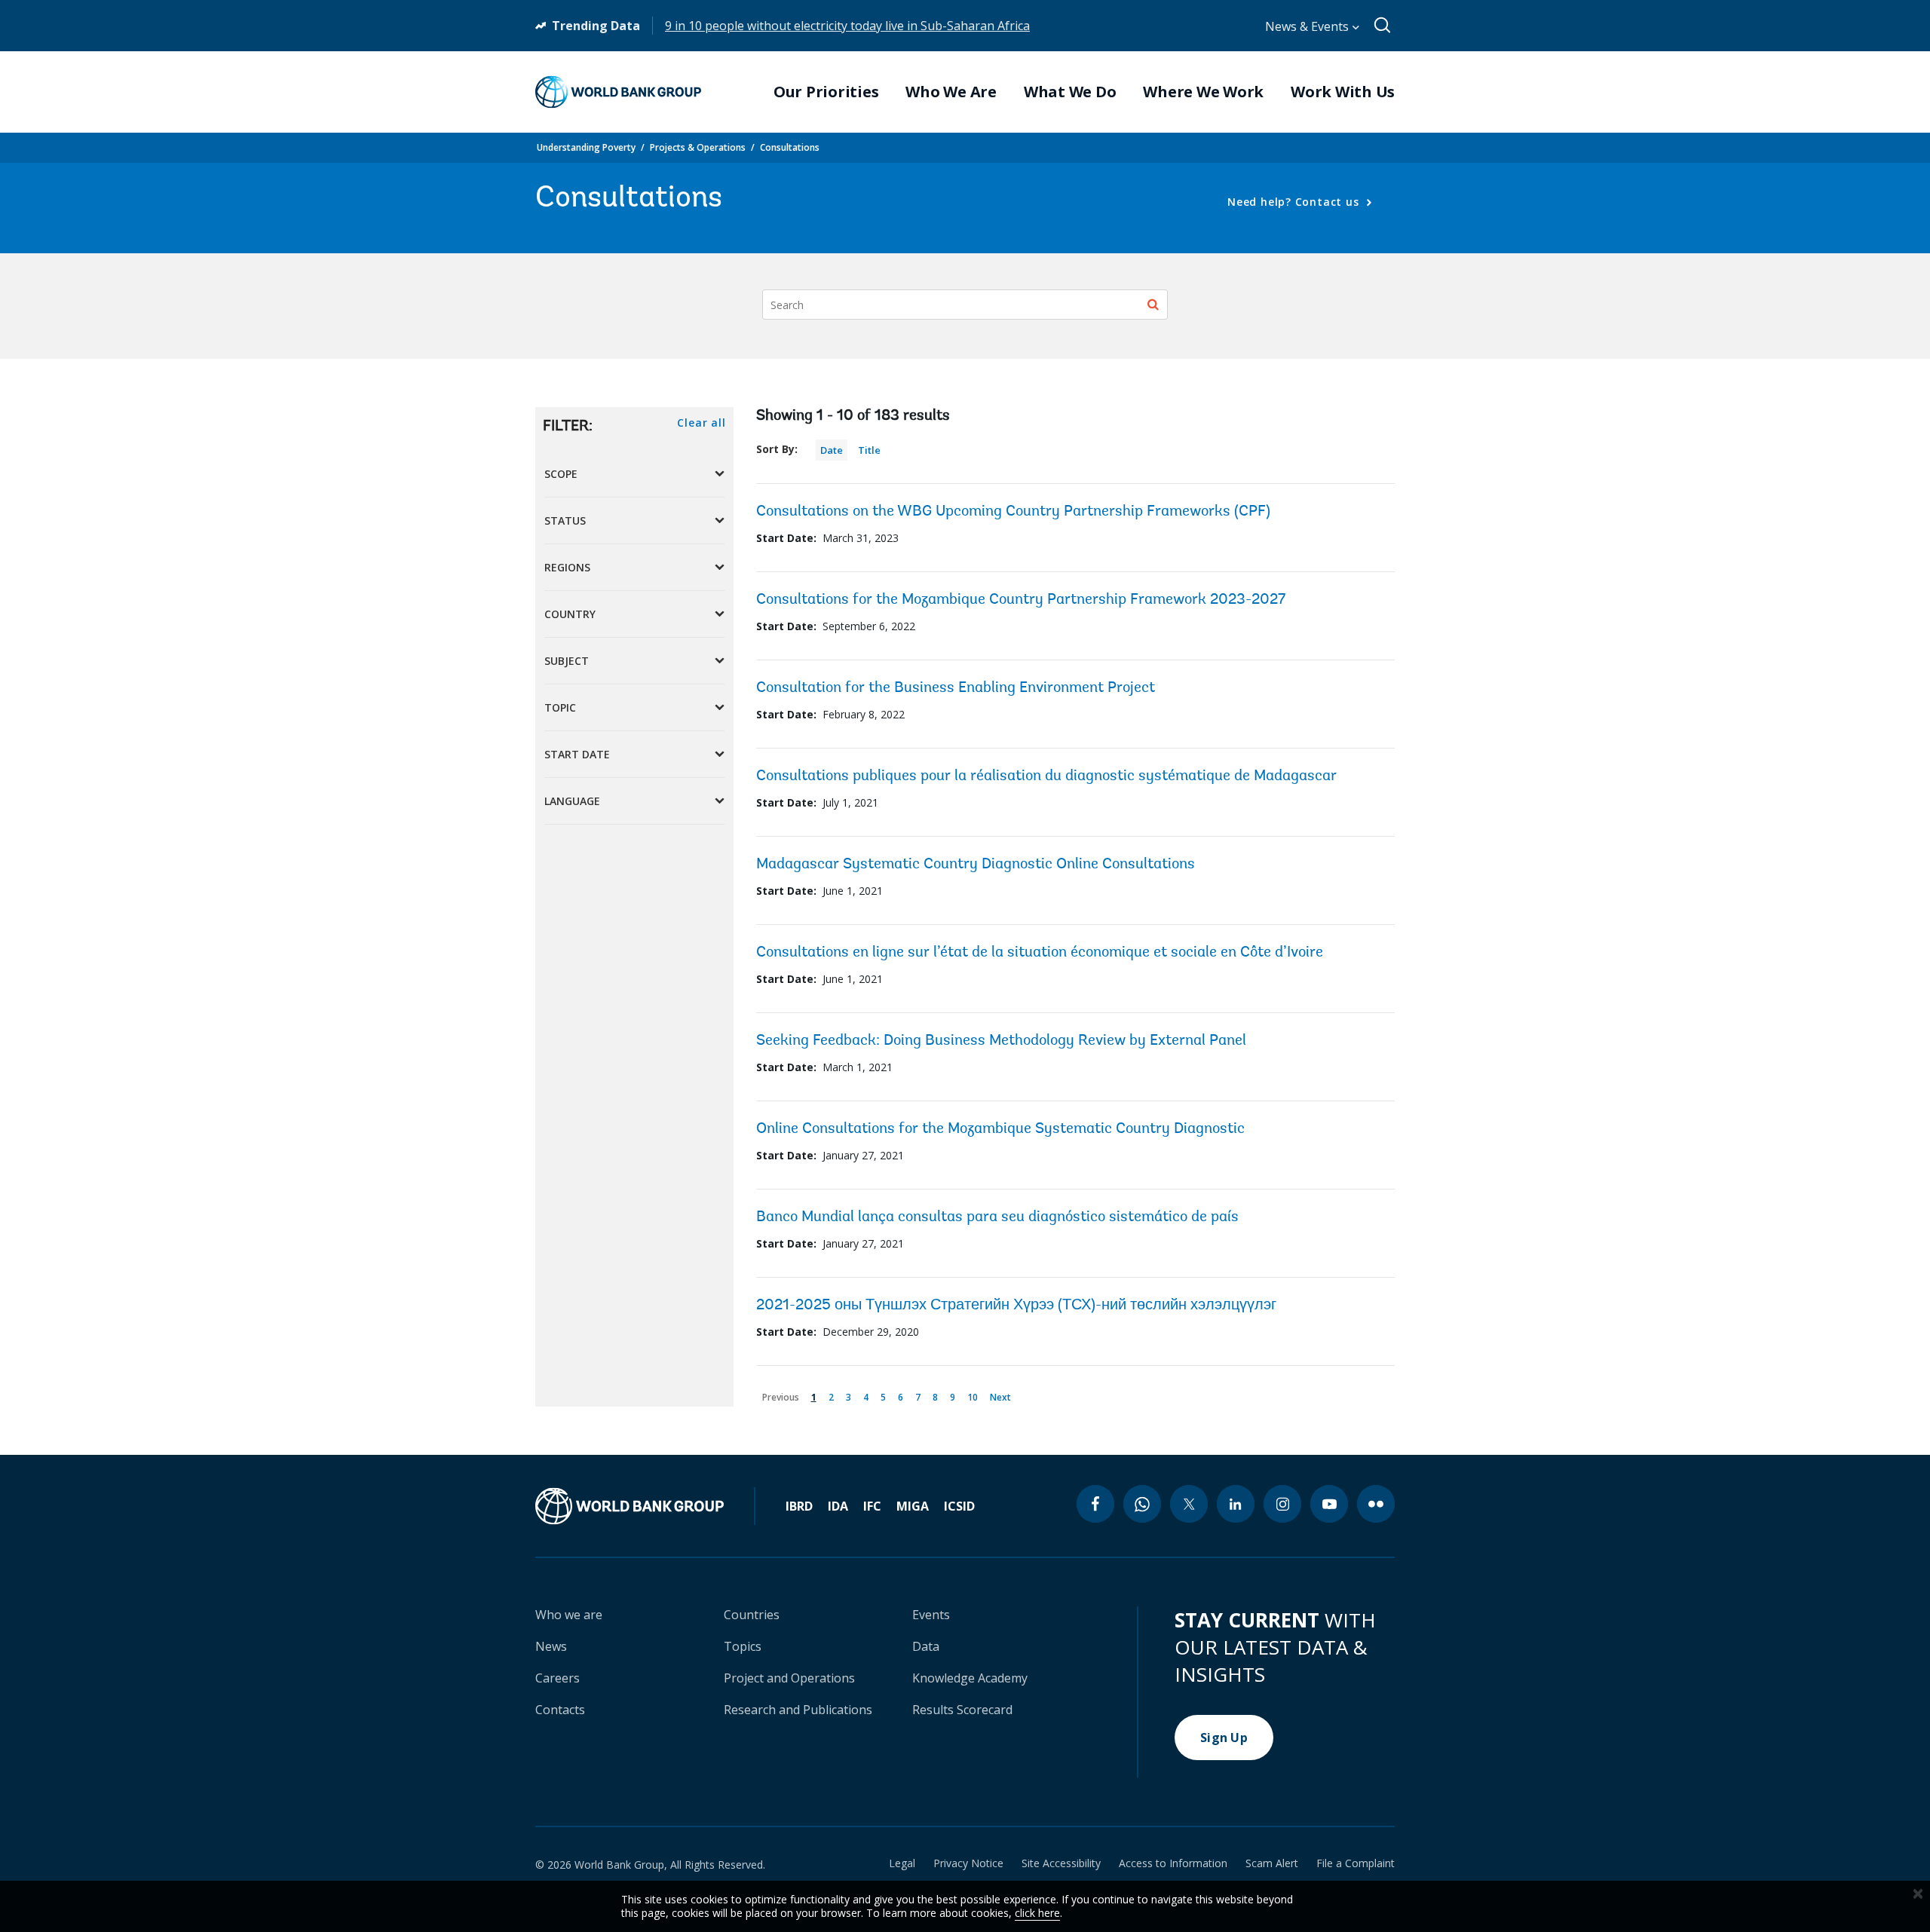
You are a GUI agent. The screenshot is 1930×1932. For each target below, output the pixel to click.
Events (931, 1615)
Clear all (701, 423)
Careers (558, 1678)
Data (926, 1646)
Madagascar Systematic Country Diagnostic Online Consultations (976, 865)
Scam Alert (1272, 1863)
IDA (838, 1506)
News (551, 1646)
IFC (872, 1506)
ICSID (959, 1506)
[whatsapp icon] (1142, 1504)
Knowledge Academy (970, 1678)
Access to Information (1173, 1863)
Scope (561, 474)
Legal (902, 1863)
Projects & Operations (698, 147)
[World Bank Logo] (618, 92)
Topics (743, 1646)
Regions (567, 567)
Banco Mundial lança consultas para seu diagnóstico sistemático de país (997, 1217)
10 (975, 1395)
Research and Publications (798, 1710)
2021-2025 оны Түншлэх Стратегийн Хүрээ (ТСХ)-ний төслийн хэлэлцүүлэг (1016, 1306)
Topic (560, 707)
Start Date (577, 754)
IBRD (799, 1506)
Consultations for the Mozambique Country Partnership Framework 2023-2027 (1021, 600)
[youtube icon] (1329, 1504)
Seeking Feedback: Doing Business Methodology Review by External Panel (1001, 1041)
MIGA (913, 1506)
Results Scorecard (962, 1710)
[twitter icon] (1189, 1504)
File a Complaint (1356, 1863)
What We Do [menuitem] (1070, 92)
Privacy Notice (968, 1863)
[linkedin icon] (1236, 1504)
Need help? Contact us (1295, 202)
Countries (752, 1615)
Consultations (790, 147)
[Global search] (1383, 26)
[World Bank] (645, 1506)
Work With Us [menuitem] (1343, 92)
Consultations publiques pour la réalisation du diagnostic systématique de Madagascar (1046, 776)
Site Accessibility (1061, 1863)
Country (570, 614)
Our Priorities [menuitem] (826, 92)
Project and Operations (789, 1678)
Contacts (560, 1710)
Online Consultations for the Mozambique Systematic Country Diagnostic (1000, 1129)
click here (1037, 1913)
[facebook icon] (1095, 1504)
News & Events (1308, 26)
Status (565, 521)
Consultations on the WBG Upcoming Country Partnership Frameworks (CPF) (1013, 512)
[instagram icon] (1282, 1504)
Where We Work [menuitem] (1203, 92)
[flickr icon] (1376, 1504)
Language (572, 801)
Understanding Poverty (586, 147)
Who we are (569, 1615)
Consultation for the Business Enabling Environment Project (956, 688)
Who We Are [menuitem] (951, 92)
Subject (567, 661)
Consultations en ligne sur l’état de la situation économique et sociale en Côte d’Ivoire (1040, 953)
